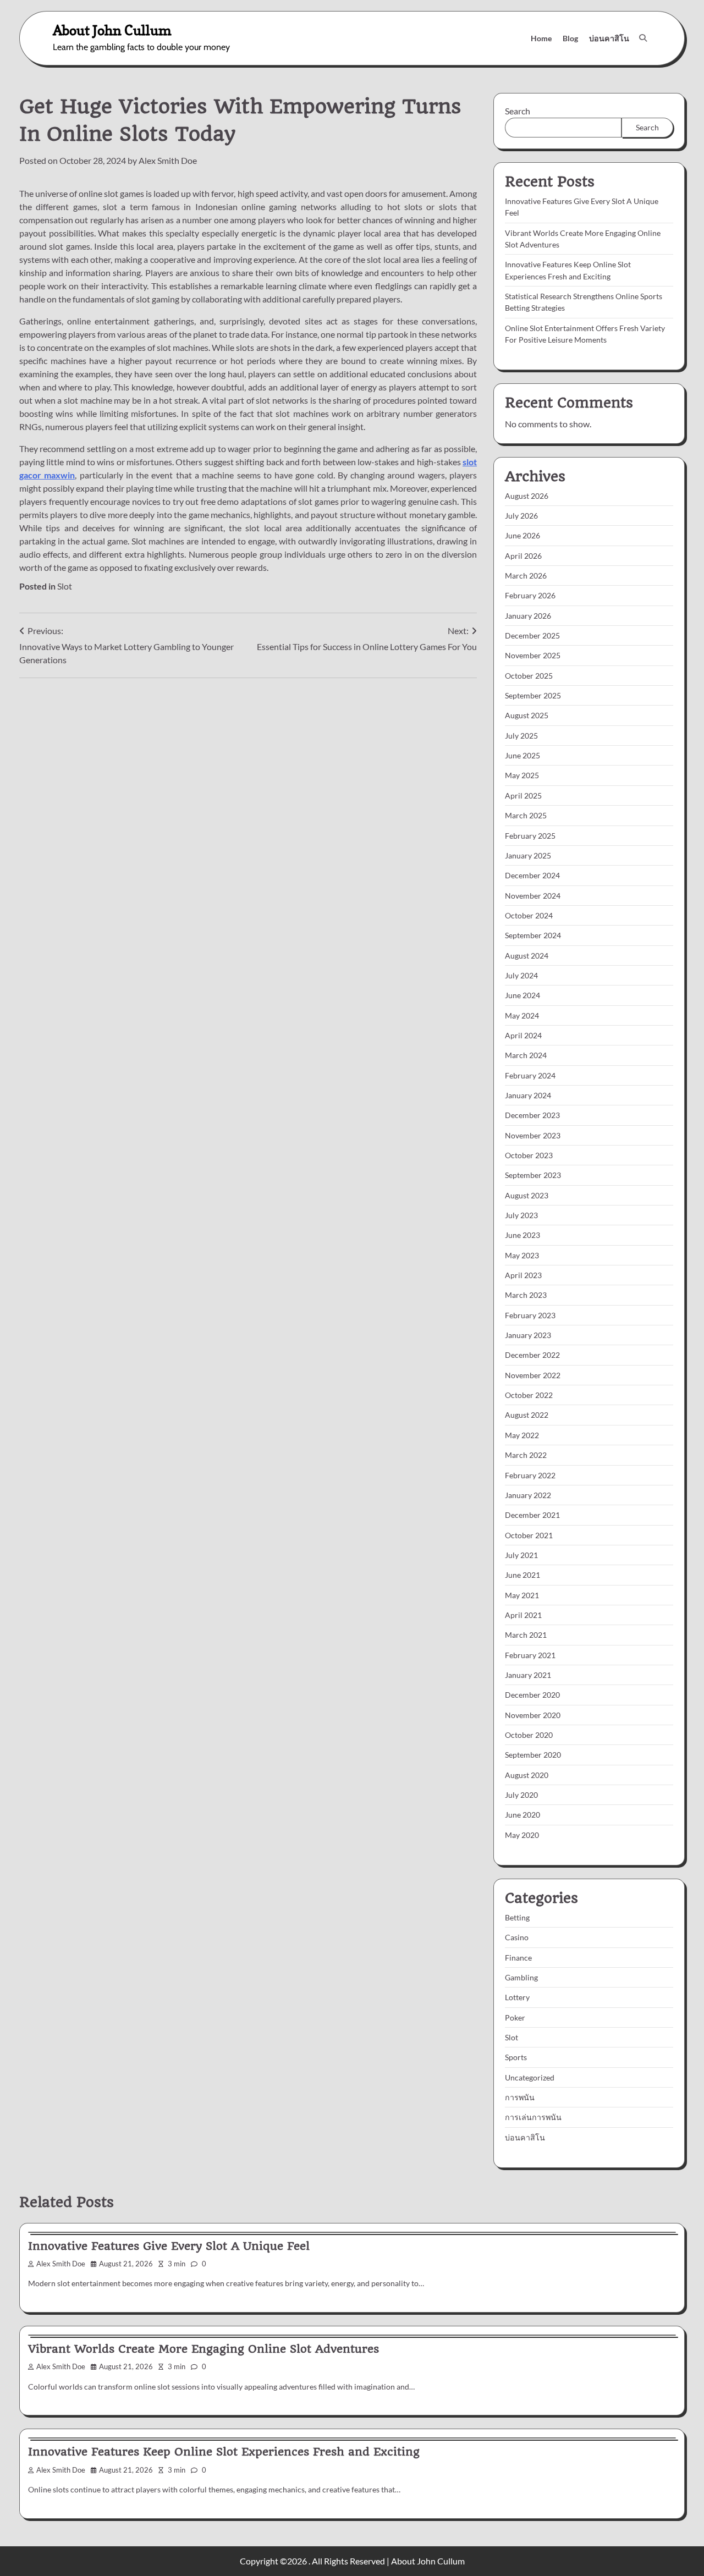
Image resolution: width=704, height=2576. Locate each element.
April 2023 (523, 1275)
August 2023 (527, 1195)
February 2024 (530, 1075)
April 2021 (523, 1615)
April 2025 (523, 796)
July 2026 (521, 516)
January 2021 (528, 1675)
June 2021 (522, 1575)
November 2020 (533, 1715)
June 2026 (522, 535)
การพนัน (520, 2097)
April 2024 (523, 1035)
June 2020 (522, 1815)
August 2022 (527, 1415)
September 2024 (533, 935)
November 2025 (533, 655)
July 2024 (521, 975)
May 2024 (522, 1015)
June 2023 (522, 1235)
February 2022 (530, 1475)
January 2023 (528, 1335)
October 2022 (529, 1395)
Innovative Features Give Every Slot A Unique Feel (169, 2246)
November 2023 (533, 1135)
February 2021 (530, 1655)
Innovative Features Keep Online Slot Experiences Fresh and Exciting (224, 2452)
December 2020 (532, 1695)
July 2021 (521, 1555)
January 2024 (528, 1095)
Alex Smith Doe (168, 160)
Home (541, 38)
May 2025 (522, 775)
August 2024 (527, 956)
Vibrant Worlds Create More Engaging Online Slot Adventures (204, 2349)
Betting (517, 1917)
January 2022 (528, 1495)
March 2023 (526, 1295)
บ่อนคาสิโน (609, 38)
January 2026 (528, 616)
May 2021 (522, 1595)
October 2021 (529, 1535)
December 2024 (532, 875)
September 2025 (533, 695)
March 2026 (526, 576)
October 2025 (529, 676)
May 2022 (522, 1435)
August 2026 (527, 496)
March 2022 (526, 1455)
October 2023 (529, 1155)
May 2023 (522, 1255)
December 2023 (532, 1115)
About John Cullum (112, 30)
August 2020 (527, 1775)
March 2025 (526, 815)
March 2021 (526, 1635)
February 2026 (530, 595)
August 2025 (527, 715)
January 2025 (528, 855)
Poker (515, 2018)
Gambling (521, 1977)
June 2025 (522, 755)
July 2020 (521, 1795)
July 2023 (521, 1215)
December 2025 (532, 635)
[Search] (643, 38)
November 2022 (533, 1375)
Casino (517, 1937)
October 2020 (529, 1735)
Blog (570, 38)
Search (518, 111)
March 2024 (526, 1055)
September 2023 (533, 1175)
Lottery (517, 1997)
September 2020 (533, 1755)
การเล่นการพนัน (533, 2117)
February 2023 (530, 1315)
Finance (518, 1958)
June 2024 (522, 995)
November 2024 (533, 896)
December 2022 (532, 1355)
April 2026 (523, 556)
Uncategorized (530, 2077)
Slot (65, 586)
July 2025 (521, 736)
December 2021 (532, 1515)
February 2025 (530, 836)
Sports (516, 2057)
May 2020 (522, 1835)
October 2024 (529, 915)
